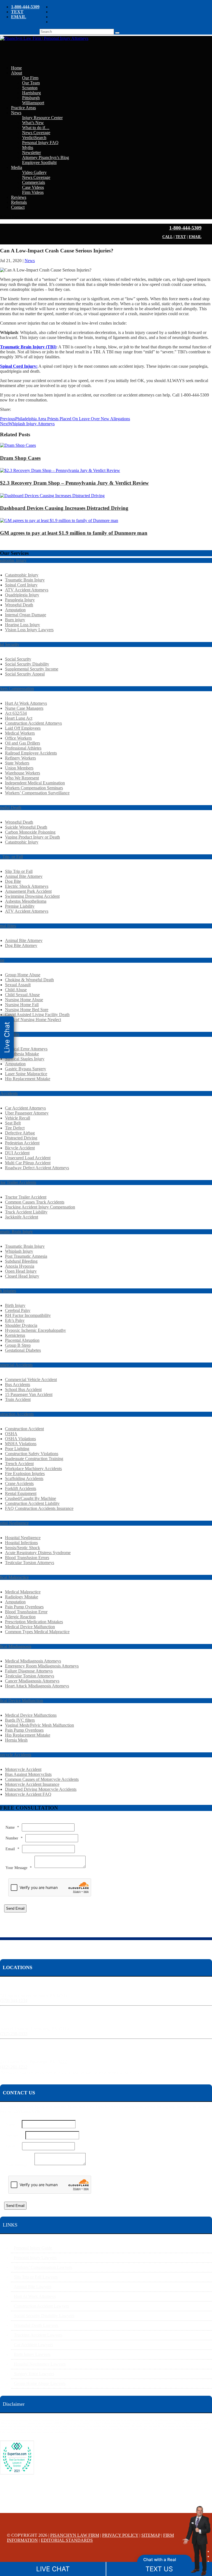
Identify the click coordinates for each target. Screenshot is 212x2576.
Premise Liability (20, 906)
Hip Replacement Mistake (28, 1079)
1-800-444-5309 (25, 7)
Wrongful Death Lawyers (36, 2325)
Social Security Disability (27, 664)
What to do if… (36, 128)
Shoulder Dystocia (21, 1325)
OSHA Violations (20, 1439)
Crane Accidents (19, 1483)
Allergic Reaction (20, 1617)
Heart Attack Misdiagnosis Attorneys (37, 1686)
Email (12, 1849)
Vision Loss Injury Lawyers (29, 630)
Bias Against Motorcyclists (28, 1774)
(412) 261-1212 (14, 2067)
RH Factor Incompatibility (28, 1315)
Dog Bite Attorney (21, 945)
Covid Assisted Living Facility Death (37, 1015)
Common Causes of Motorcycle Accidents (42, 1779)
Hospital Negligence (23, 1538)
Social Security (18, 659)
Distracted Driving (21, 1138)
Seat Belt (13, 1123)
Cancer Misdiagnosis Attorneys (32, 1681)
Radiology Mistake (22, 1597)
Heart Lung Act (19, 718)
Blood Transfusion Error (26, 1612)
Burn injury (15, 620)
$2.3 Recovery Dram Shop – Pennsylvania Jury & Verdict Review (74, 483)
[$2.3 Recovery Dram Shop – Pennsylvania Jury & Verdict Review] (60, 470)
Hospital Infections (21, 1543)
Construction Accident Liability (32, 1503)
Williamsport (33, 103)
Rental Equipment (21, 1493)
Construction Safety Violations (32, 1454)
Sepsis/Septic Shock (22, 1548)
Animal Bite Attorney (24, 876)
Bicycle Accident (20, 1148)
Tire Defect (15, 1128)
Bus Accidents (18, 1384)
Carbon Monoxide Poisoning (30, 832)
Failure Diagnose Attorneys (29, 1671)
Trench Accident (19, 1464)
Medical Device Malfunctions (31, 1715)
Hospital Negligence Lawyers (40, 2364)
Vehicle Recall (18, 1118)
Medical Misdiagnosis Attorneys (33, 1661)
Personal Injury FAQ (40, 143)
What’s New (33, 123)
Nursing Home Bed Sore (27, 1010)
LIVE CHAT (53, 2569)
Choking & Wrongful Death (29, 980)
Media (17, 167)
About (17, 73)
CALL (167, 237)
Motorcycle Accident (23, 1769)
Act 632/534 (16, 713)
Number (14, 1838)
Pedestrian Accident (22, 1143)
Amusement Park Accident (28, 891)
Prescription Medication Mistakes (34, 1622)
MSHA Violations (21, 1444)
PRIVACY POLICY (120, 2535)
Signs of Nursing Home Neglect (33, 1020)
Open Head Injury (21, 1271)
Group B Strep (18, 1345)
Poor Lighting (17, 1449)
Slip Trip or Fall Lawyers (36, 2277)
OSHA (11, 1434)
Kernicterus (15, 1335)
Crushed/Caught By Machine (31, 1498)
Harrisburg (31, 93)
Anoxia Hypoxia (20, 1266)
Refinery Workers (20, 758)
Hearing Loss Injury (22, 625)
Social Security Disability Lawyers (44, 2316)
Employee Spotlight (39, 162)
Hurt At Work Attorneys (26, 703)
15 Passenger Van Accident (29, 1394)
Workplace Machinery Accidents (33, 1469)
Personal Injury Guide (33, 2248)
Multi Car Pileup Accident (28, 1163)
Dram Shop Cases (20, 458)
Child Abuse (16, 990)
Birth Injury (15, 1305)
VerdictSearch (34, 138)
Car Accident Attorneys (25, 1108)
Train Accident (18, 1399)
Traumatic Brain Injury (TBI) (28, 347)
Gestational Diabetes (23, 1350)
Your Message (19, 1868)
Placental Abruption (22, 1340)
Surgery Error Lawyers (34, 2374)
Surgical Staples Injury (25, 1059)
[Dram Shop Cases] (18, 445)
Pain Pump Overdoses (24, 1607)
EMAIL (19, 17)
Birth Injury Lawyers (32, 2354)
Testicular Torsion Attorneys (30, 1563)
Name (12, 1827)
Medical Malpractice (23, 1592)
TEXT (17, 12)
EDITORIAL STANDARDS (67, 2540)
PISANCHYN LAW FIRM (75, 2535)
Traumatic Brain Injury (25, 580)
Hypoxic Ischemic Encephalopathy (35, 1330)
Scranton (30, 88)
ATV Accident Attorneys (27, 590)
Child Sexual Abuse (22, 995)
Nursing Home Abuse (24, 1000)
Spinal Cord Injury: (19, 366)
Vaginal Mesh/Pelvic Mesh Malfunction (39, 1725)
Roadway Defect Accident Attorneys (37, 1168)
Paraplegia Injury (20, 600)
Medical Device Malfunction (30, 1627)
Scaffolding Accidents (24, 1478)
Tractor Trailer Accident (26, 1197)
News (16, 113)
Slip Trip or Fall (19, 871)
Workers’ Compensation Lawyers (43, 2267)
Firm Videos (33, 192)
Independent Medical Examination (35, 783)
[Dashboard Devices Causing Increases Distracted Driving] (52, 496)
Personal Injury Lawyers (35, 2258)
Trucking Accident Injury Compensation (40, 1207)
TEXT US (159, 2569)
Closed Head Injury (22, 1276)
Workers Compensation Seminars (34, 788)
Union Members (19, 768)
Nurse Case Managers (24, 708)
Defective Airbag (20, 1133)
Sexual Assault (18, 985)
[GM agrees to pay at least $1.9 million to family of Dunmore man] (59, 520)
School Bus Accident (23, 1389)
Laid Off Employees (23, 728)
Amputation (15, 610)
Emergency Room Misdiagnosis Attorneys (42, 1666)
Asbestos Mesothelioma (26, 901)
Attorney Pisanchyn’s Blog (46, 157)
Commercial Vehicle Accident (31, 1380)
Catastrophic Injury (22, 575)
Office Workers (18, 738)
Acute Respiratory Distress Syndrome (38, 1553)
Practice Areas (23, 108)
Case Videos (33, 187)
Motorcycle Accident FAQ (28, 1794)
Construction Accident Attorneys (33, 723)
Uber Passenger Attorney (27, 1113)
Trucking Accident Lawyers (38, 2335)
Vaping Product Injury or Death (32, 837)
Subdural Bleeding (21, 1261)
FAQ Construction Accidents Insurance (39, 1508)
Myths (28, 148)
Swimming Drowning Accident (32, 896)
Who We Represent (22, 778)
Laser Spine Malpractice (26, 1074)
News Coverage (36, 133)
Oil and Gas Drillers (22, 743)
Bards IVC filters (20, 1720)
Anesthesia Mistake (22, 1054)
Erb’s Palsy (15, 1320)
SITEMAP (151, 2535)
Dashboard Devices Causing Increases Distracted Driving (64, 508)
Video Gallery (34, 172)
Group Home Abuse (23, 975)
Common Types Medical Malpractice (37, 1632)
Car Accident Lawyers (33, 2345)
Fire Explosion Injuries (25, 1474)
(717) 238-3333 (14, 2034)
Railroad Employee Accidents (31, 753)
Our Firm (30, 78)
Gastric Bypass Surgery (26, 1069)
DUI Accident (17, 1153)
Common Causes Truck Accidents (35, 1202)
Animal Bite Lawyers (33, 2287)
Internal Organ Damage (26, 615)
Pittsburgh (31, 98)
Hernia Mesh (16, 1740)
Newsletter (31, 152)
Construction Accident (24, 1429)
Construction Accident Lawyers (41, 2306)
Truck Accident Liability (26, 1212)
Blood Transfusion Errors (27, 1558)
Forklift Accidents (21, 1488)
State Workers (17, 763)
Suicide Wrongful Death (26, 827)
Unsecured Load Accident (28, 1158)
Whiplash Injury (19, 1251)
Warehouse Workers (22, 773)
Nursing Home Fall (22, 1005)
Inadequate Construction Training (34, 1459)
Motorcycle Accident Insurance (32, 1784)
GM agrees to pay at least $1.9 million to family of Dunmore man (74, 533)
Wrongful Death (19, 605)
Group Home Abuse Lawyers (40, 2383)
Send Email (15, 1908)
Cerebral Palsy (18, 1310)
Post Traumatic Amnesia (26, 1256)
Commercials (34, 182)
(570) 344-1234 (14, 2000)
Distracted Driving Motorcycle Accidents (41, 1789)
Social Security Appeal (25, 674)
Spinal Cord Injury (21, 585)
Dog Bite (13, 881)
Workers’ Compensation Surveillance (37, 793)
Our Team (31, 83)
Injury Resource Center (42, 118)
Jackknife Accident (22, 1217)
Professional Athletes (23, 748)
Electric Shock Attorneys (27, 886)
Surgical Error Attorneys (26, 1049)
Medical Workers (20, 733)
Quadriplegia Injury (22, 595)
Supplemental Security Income (32, 669)
